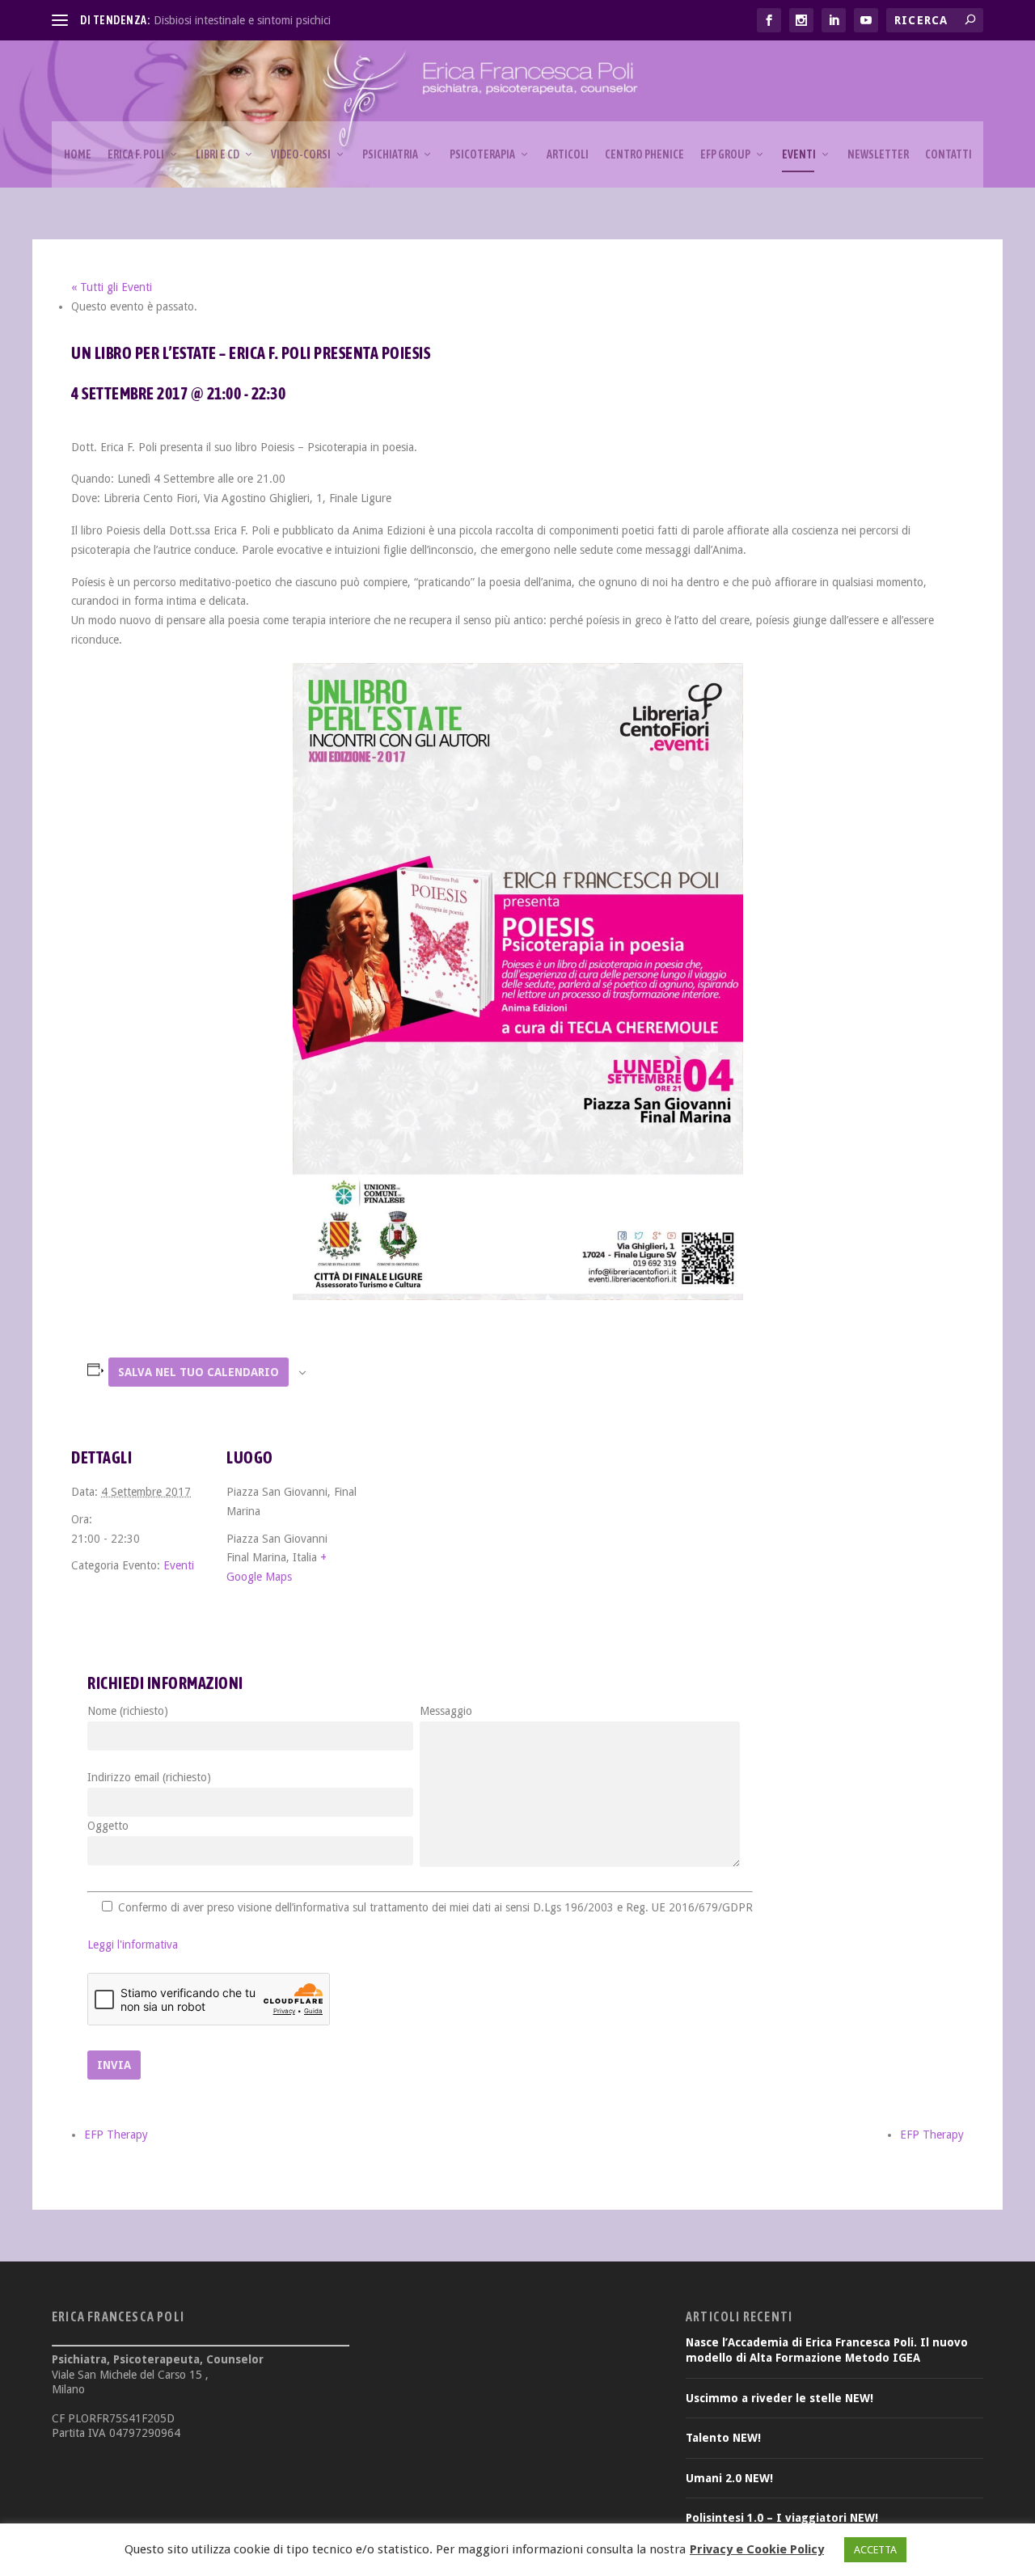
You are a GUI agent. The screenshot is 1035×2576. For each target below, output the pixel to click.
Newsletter (878, 154)
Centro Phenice (644, 154)
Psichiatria (390, 154)
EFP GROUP (725, 154)
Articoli (568, 154)
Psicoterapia (482, 154)
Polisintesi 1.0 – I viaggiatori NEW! (782, 2518)
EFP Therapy (116, 2135)
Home (78, 154)
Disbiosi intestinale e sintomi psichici (242, 20)
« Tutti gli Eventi (112, 287)
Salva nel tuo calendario (199, 1372)
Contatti (948, 154)
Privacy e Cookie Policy (757, 2549)
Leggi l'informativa (133, 1945)
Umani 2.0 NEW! (729, 2478)
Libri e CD (218, 154)
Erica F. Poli (136, 154)
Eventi (799, 154)
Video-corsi (301, 154)
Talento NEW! (723, 2438)
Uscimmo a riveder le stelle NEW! (779, 2398)
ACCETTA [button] (875, 2550)
